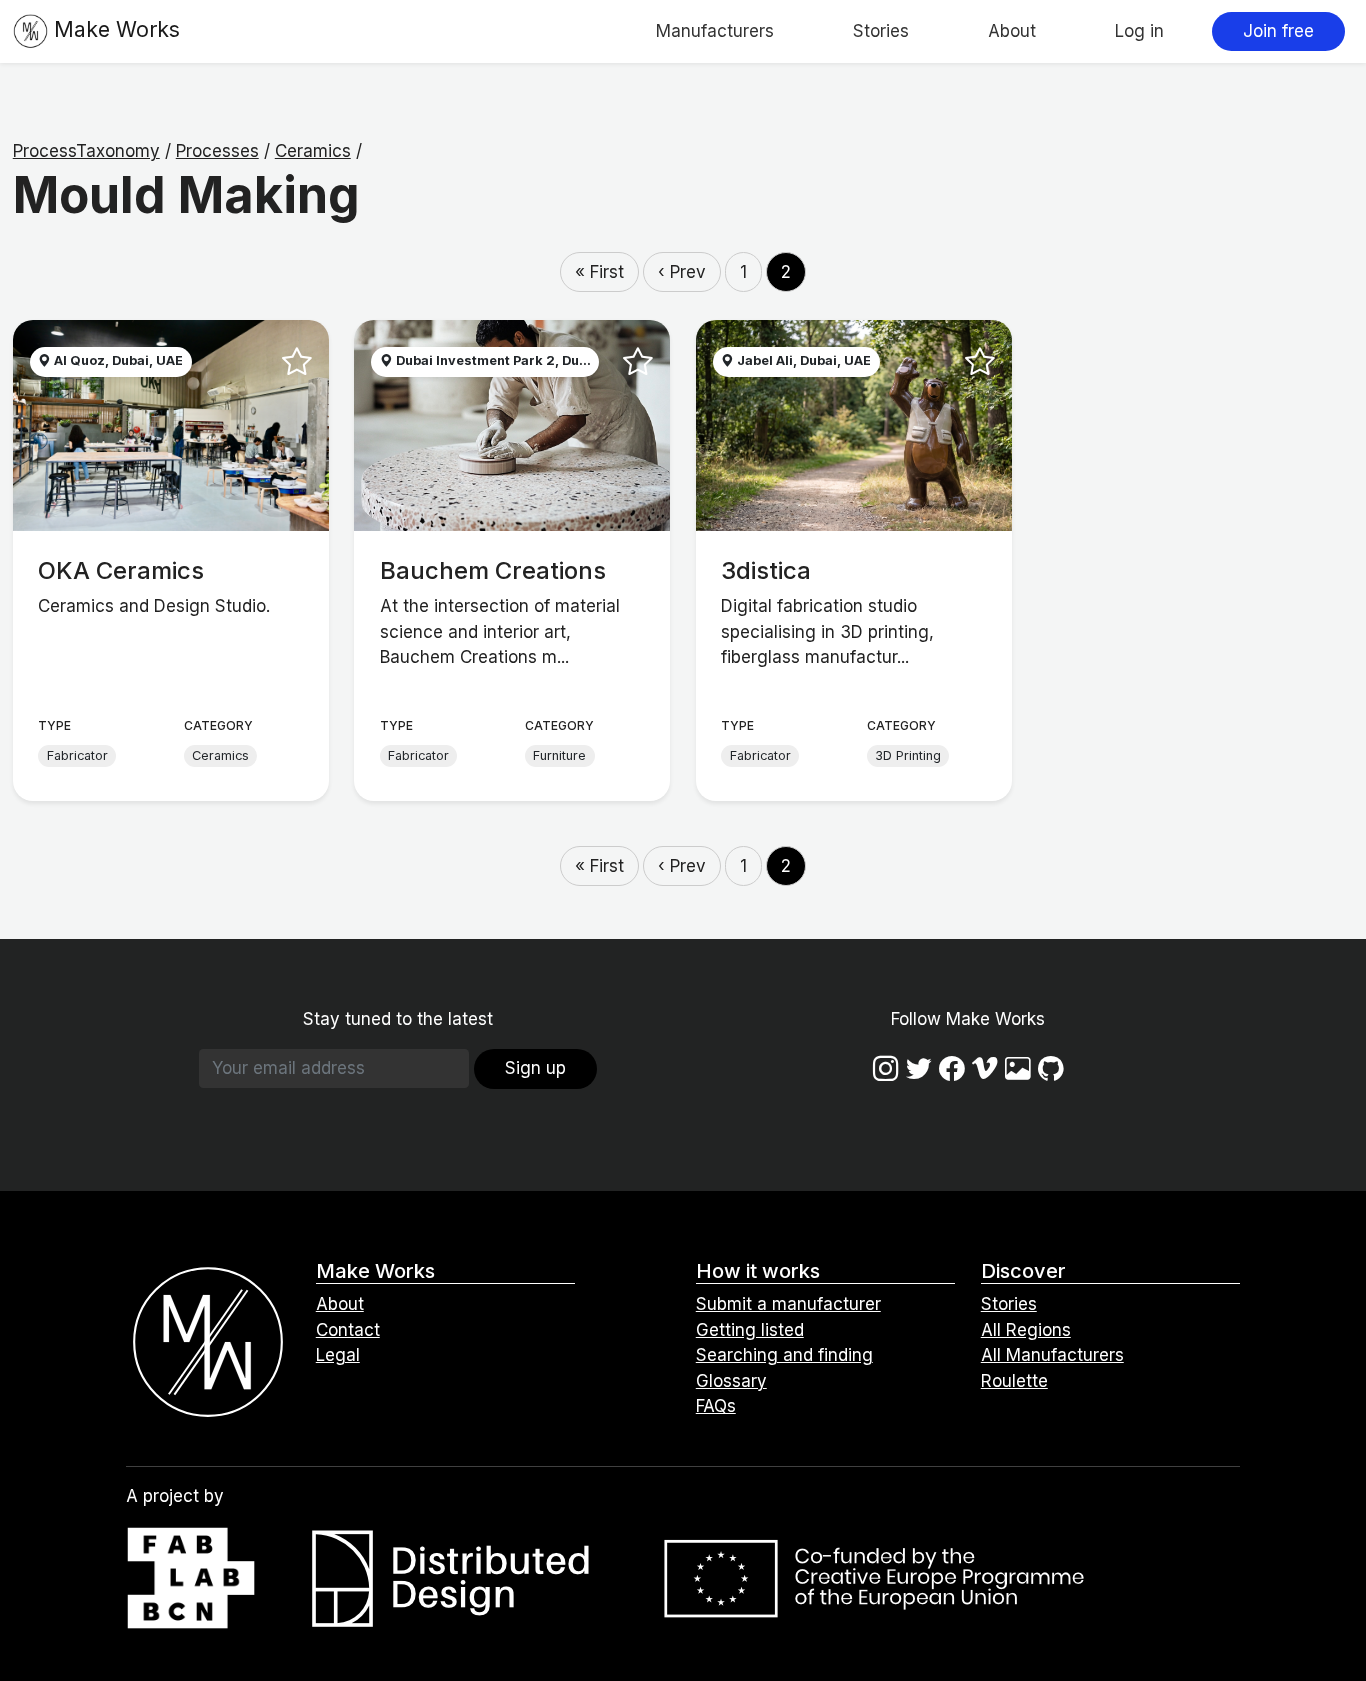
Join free (1278, 31)
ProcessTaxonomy (86, 151)
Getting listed (750, 1330)
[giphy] (1018, 1067)
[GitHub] (1051, 1067)
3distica (766, 570)
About (1012, 31)
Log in (1139, 31)
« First (599, 272)
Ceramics (313, 151)
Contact (348, 1330)
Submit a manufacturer (788, 1304)
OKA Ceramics (121, 570)
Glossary (731, 1381)
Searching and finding (784, 1355)
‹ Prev (682, 272)
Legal (338, 1355)
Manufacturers (715, 31)
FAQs (716, 1406)
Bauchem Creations (493, 570)
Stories (881, 31)
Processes (217, 151)
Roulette (1014, 1381)
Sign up (535, 1068)
